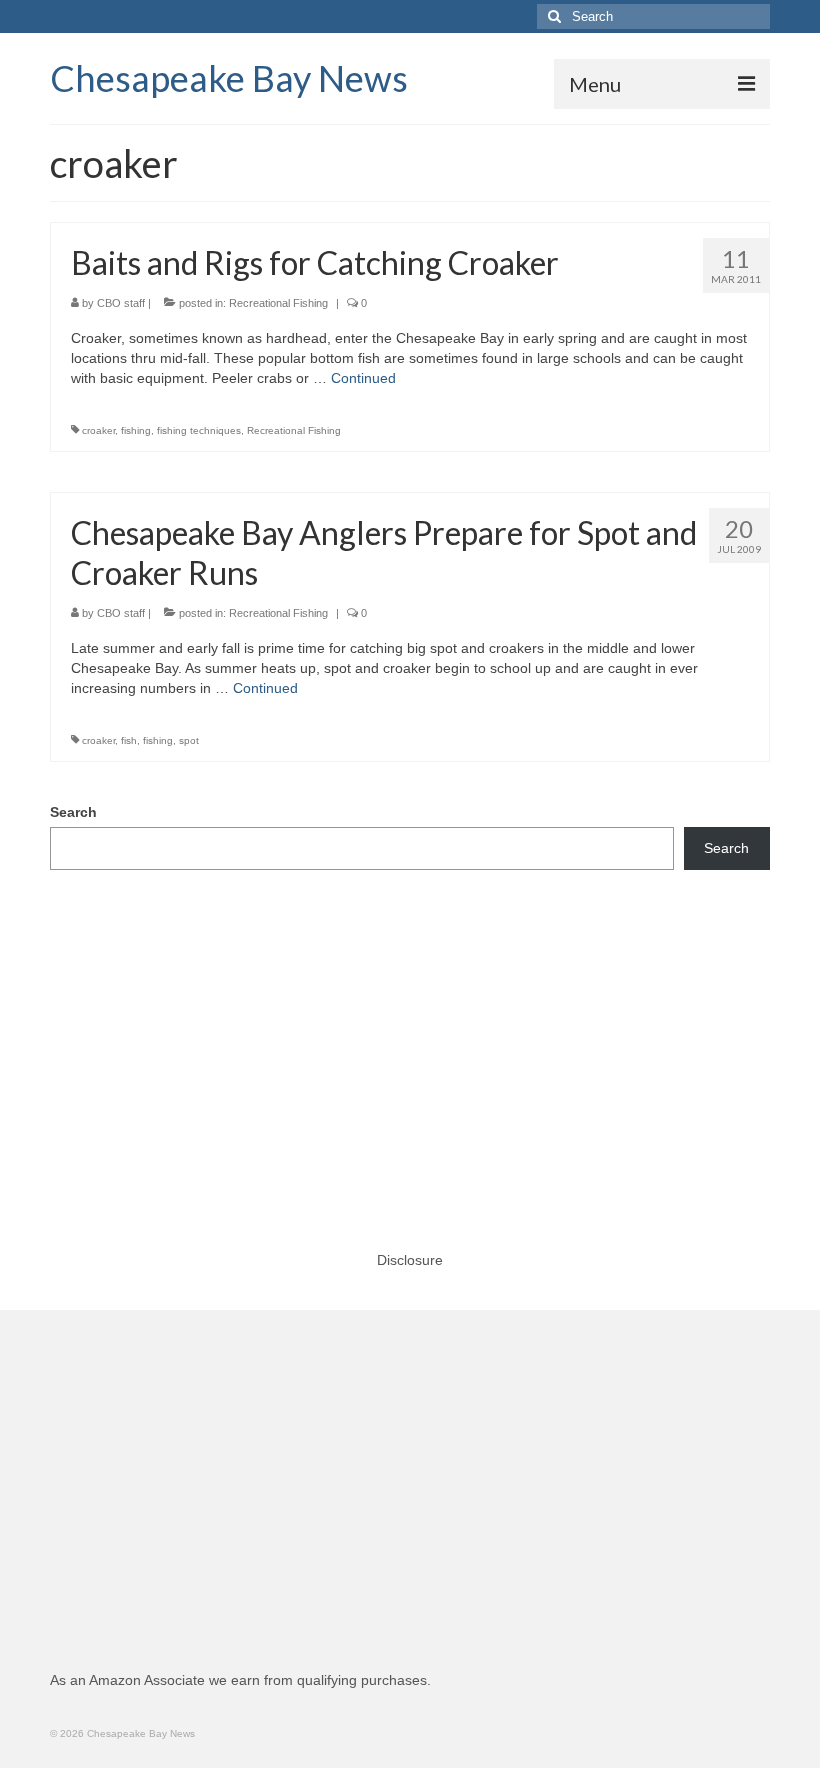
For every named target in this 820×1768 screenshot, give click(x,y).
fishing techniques (199, 430)
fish (129, 740)
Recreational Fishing (278, 303)
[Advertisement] (410, 1040)
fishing (136, 430)
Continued (363, 378)
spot (189, 740)
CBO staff (121, 303)
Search (73, 812)
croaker (98, 430)
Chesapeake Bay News (229, 78)
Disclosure (410, 1260)
